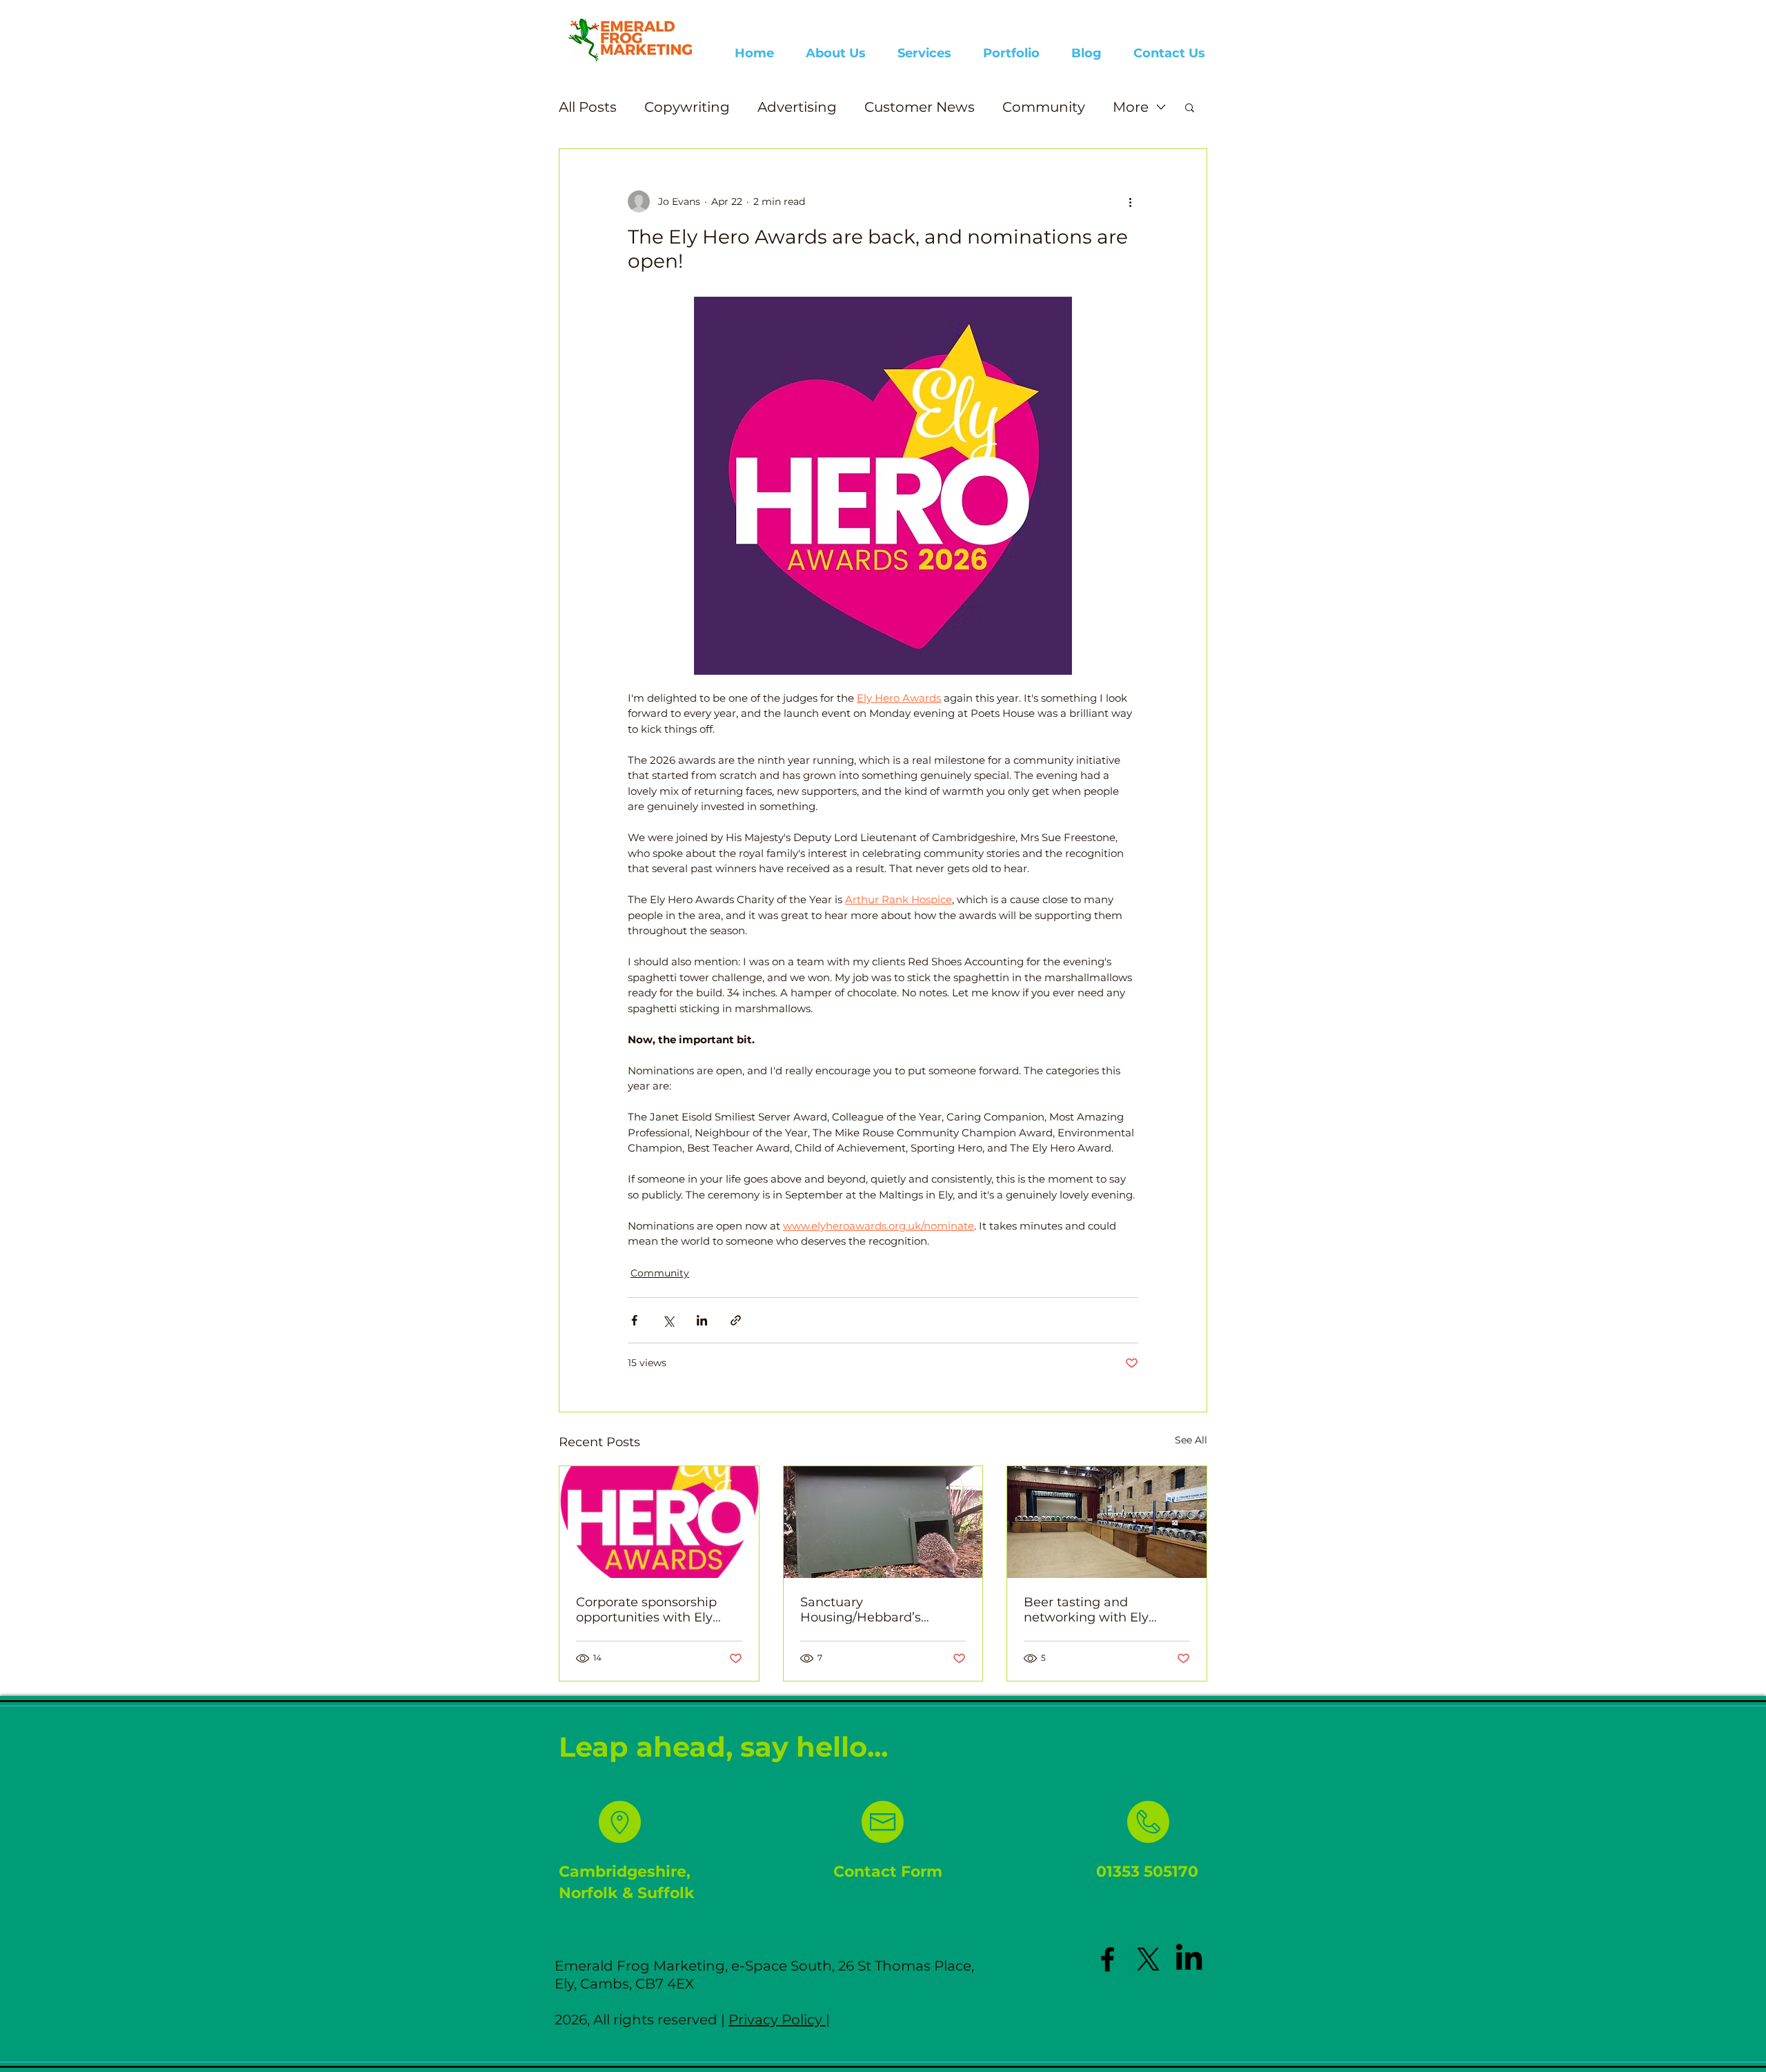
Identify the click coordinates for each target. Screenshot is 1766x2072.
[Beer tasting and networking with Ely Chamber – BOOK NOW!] (1107, 1522)
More (1131, 107)
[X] (1148, 1959)
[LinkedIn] (1189, 1959)
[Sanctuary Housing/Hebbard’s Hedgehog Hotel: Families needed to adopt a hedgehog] (883, 1522)
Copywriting (687, 107)
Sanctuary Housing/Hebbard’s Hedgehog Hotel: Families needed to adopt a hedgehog (881, 1610)
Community (1044, 107)
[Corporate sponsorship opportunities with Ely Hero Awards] (659, 1522)
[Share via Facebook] (634, 1320)
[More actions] (1130, 201)
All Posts (588, 107)
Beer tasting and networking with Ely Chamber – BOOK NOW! (1100, 1610)
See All (1191, 1440)
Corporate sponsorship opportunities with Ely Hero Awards (646, 1610)
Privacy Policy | (779, 2020)
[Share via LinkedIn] (702, 1320)
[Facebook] (1108, 1959)
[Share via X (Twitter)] (668, 1320)
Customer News (920, 107)
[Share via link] (736, 1320)
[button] (1190, 107)
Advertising (797, 107)
